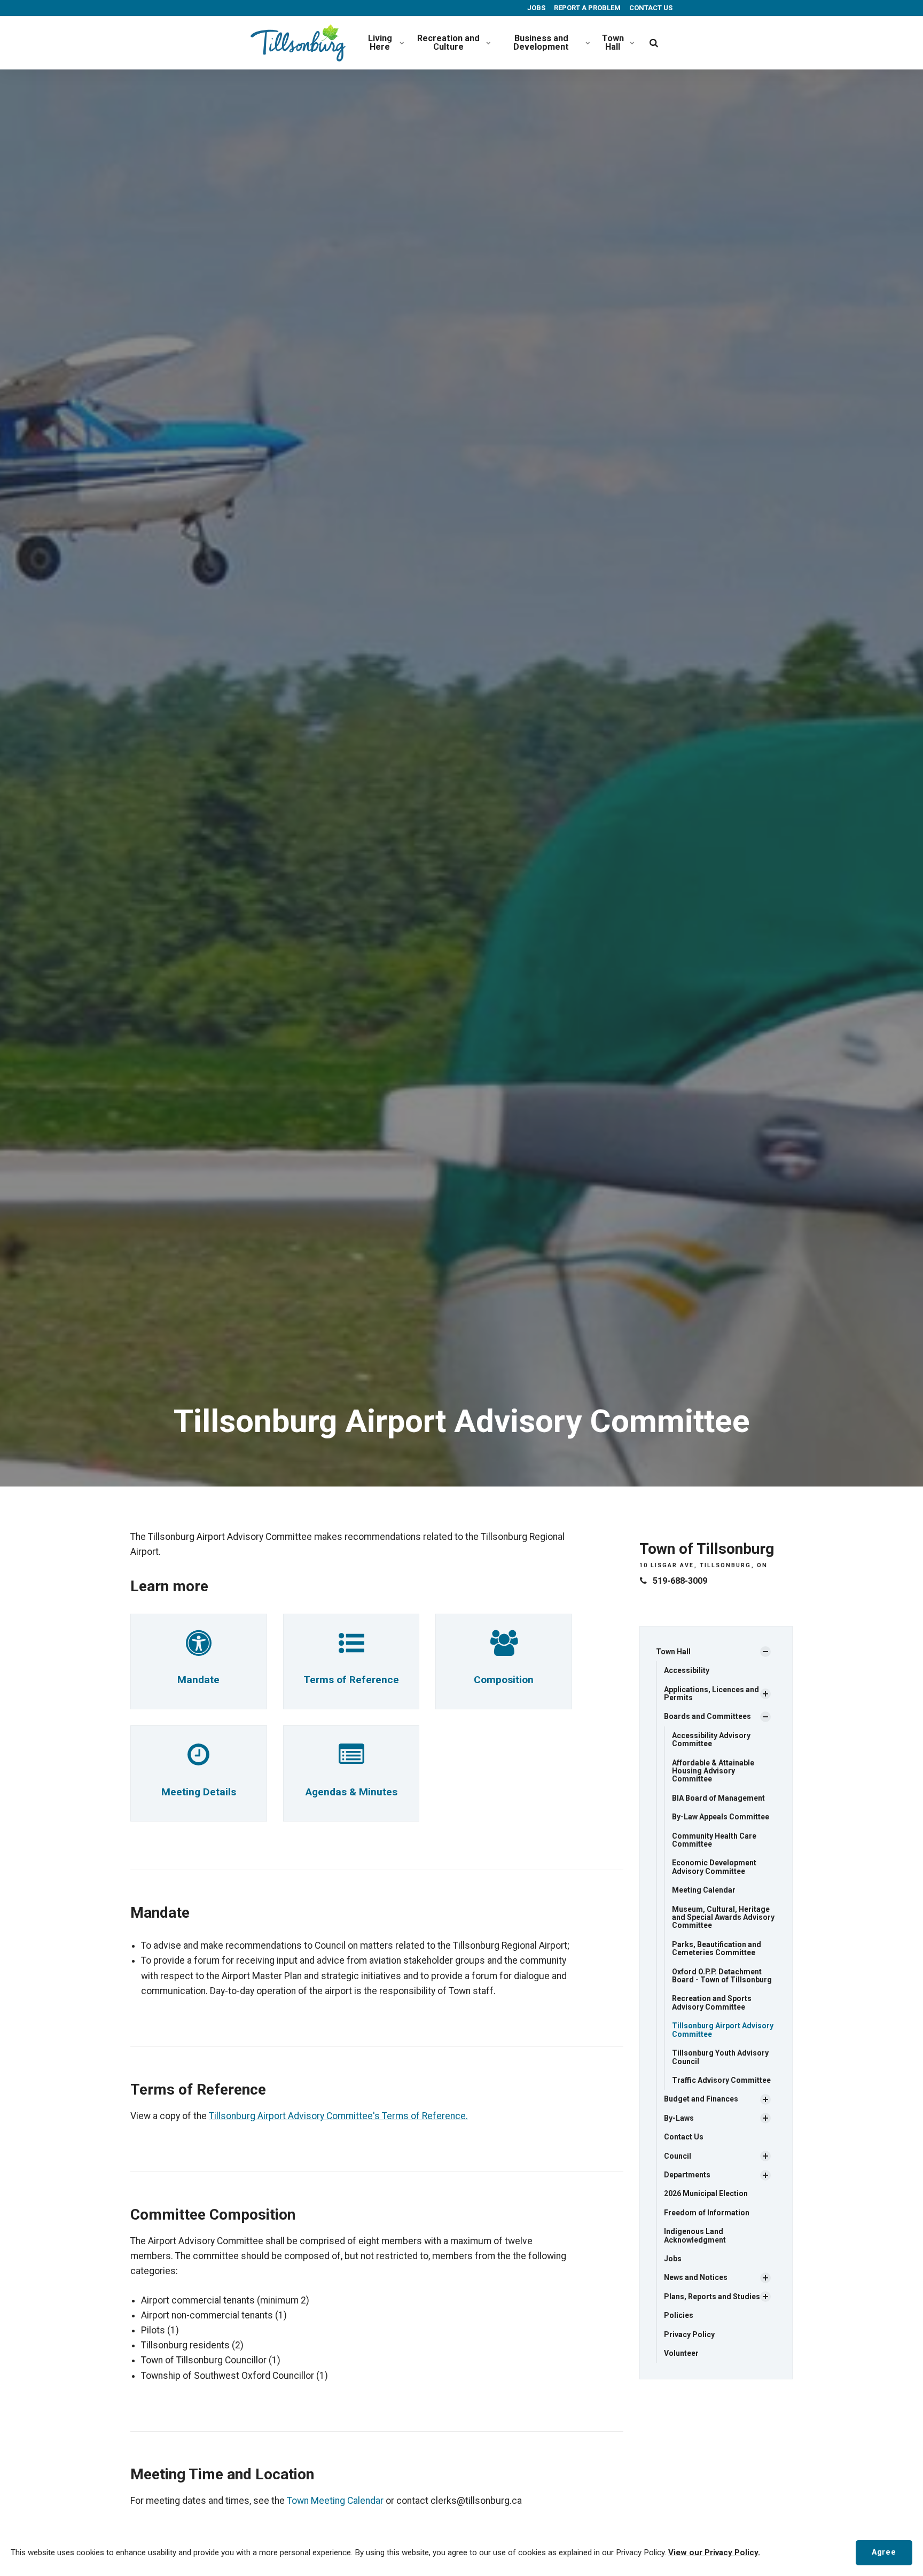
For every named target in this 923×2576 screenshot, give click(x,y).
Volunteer (681, 2353)
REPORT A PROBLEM (586, 8)
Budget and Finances (701, 2099)
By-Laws (679, 2118)
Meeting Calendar (704, 1890)
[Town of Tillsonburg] (298, 43)
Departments (687, 2175)
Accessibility (687, 1670)
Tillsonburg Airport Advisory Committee (723, 2030)
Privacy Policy (689, 2334)
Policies (679, 2315)
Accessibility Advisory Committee (711, 1740)
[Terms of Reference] (351, 1649)
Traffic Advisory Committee (721, 2080)
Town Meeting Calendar (335, 2501)
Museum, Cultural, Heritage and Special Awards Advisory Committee (723, 1917)
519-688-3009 (680, 1581)
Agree (884, 2552)
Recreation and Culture (448, 42)
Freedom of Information (707, 2213)
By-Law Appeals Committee (721, 1817)
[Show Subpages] (765, 1652)
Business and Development (541, 42)
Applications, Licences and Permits (711, 1694)
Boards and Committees (707, 1716)
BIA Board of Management (718, 1798)
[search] (654, 43)
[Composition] (504, 1649)
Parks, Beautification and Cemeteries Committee (717, 1948)
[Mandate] (199, 1649)
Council (678, 2156)
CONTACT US (650, 8)
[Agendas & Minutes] (351, 1761)
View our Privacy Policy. (714, 2552)
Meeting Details (199, 1792)
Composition (504, 1680)
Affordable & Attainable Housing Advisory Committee (713, 1771)
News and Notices (696, 2277)
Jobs (673, 2259)
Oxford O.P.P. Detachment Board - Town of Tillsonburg (722, 1976)
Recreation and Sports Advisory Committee (712, 2002)
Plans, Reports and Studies (712, 2297)
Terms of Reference (351, 1680)
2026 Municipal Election (706, 2193)
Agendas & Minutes (351, 1792)
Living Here (380, 42)
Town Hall (613, 42)
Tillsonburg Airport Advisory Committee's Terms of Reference (337, 2116)
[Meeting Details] (198, 1761)
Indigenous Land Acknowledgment (695, 2235)
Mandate (198, 1680)
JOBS (535, 8)
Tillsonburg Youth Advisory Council (720, 2057)
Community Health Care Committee (714, 1840)
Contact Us (684, 2137)
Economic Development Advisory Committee (714, 1867)
